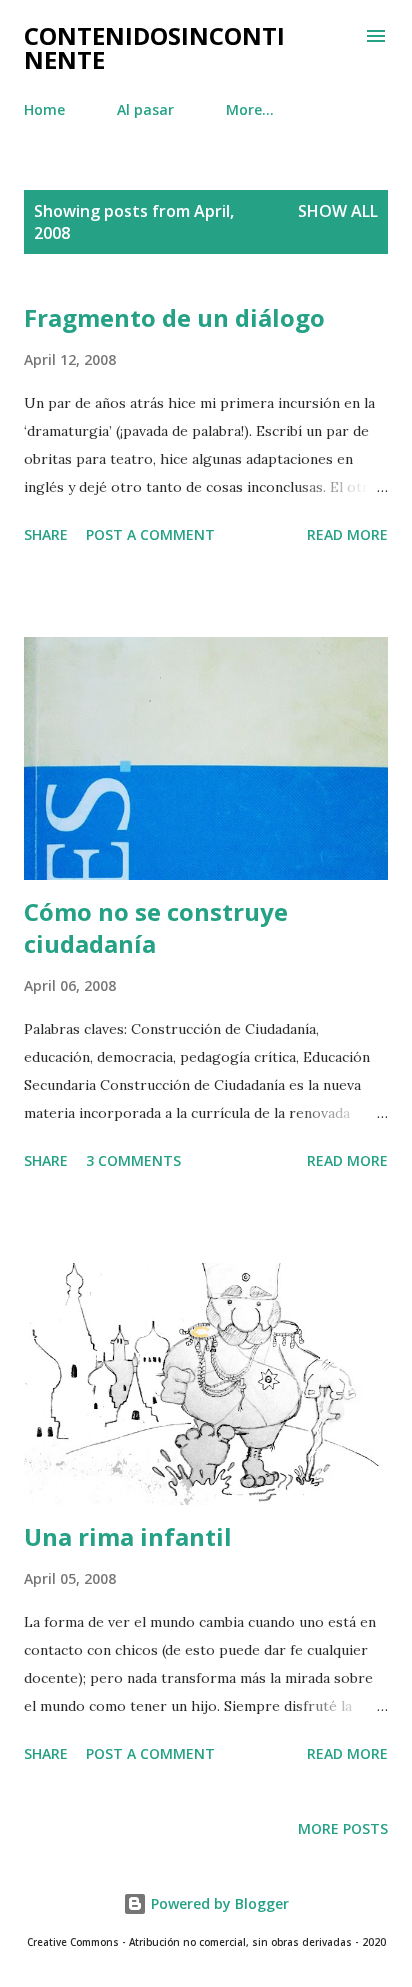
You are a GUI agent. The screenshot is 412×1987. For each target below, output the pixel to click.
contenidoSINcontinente (154, 47)
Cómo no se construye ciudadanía (156, 927)
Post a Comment (150, 534)
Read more (347, 534)
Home (44, 109)
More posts (343, 1828)
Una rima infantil (128, 1536)
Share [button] (46, 534)
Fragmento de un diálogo (174, 317)
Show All (338, 211)
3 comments (133, 1160)
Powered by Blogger (218, 1903)
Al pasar (145, 109)
